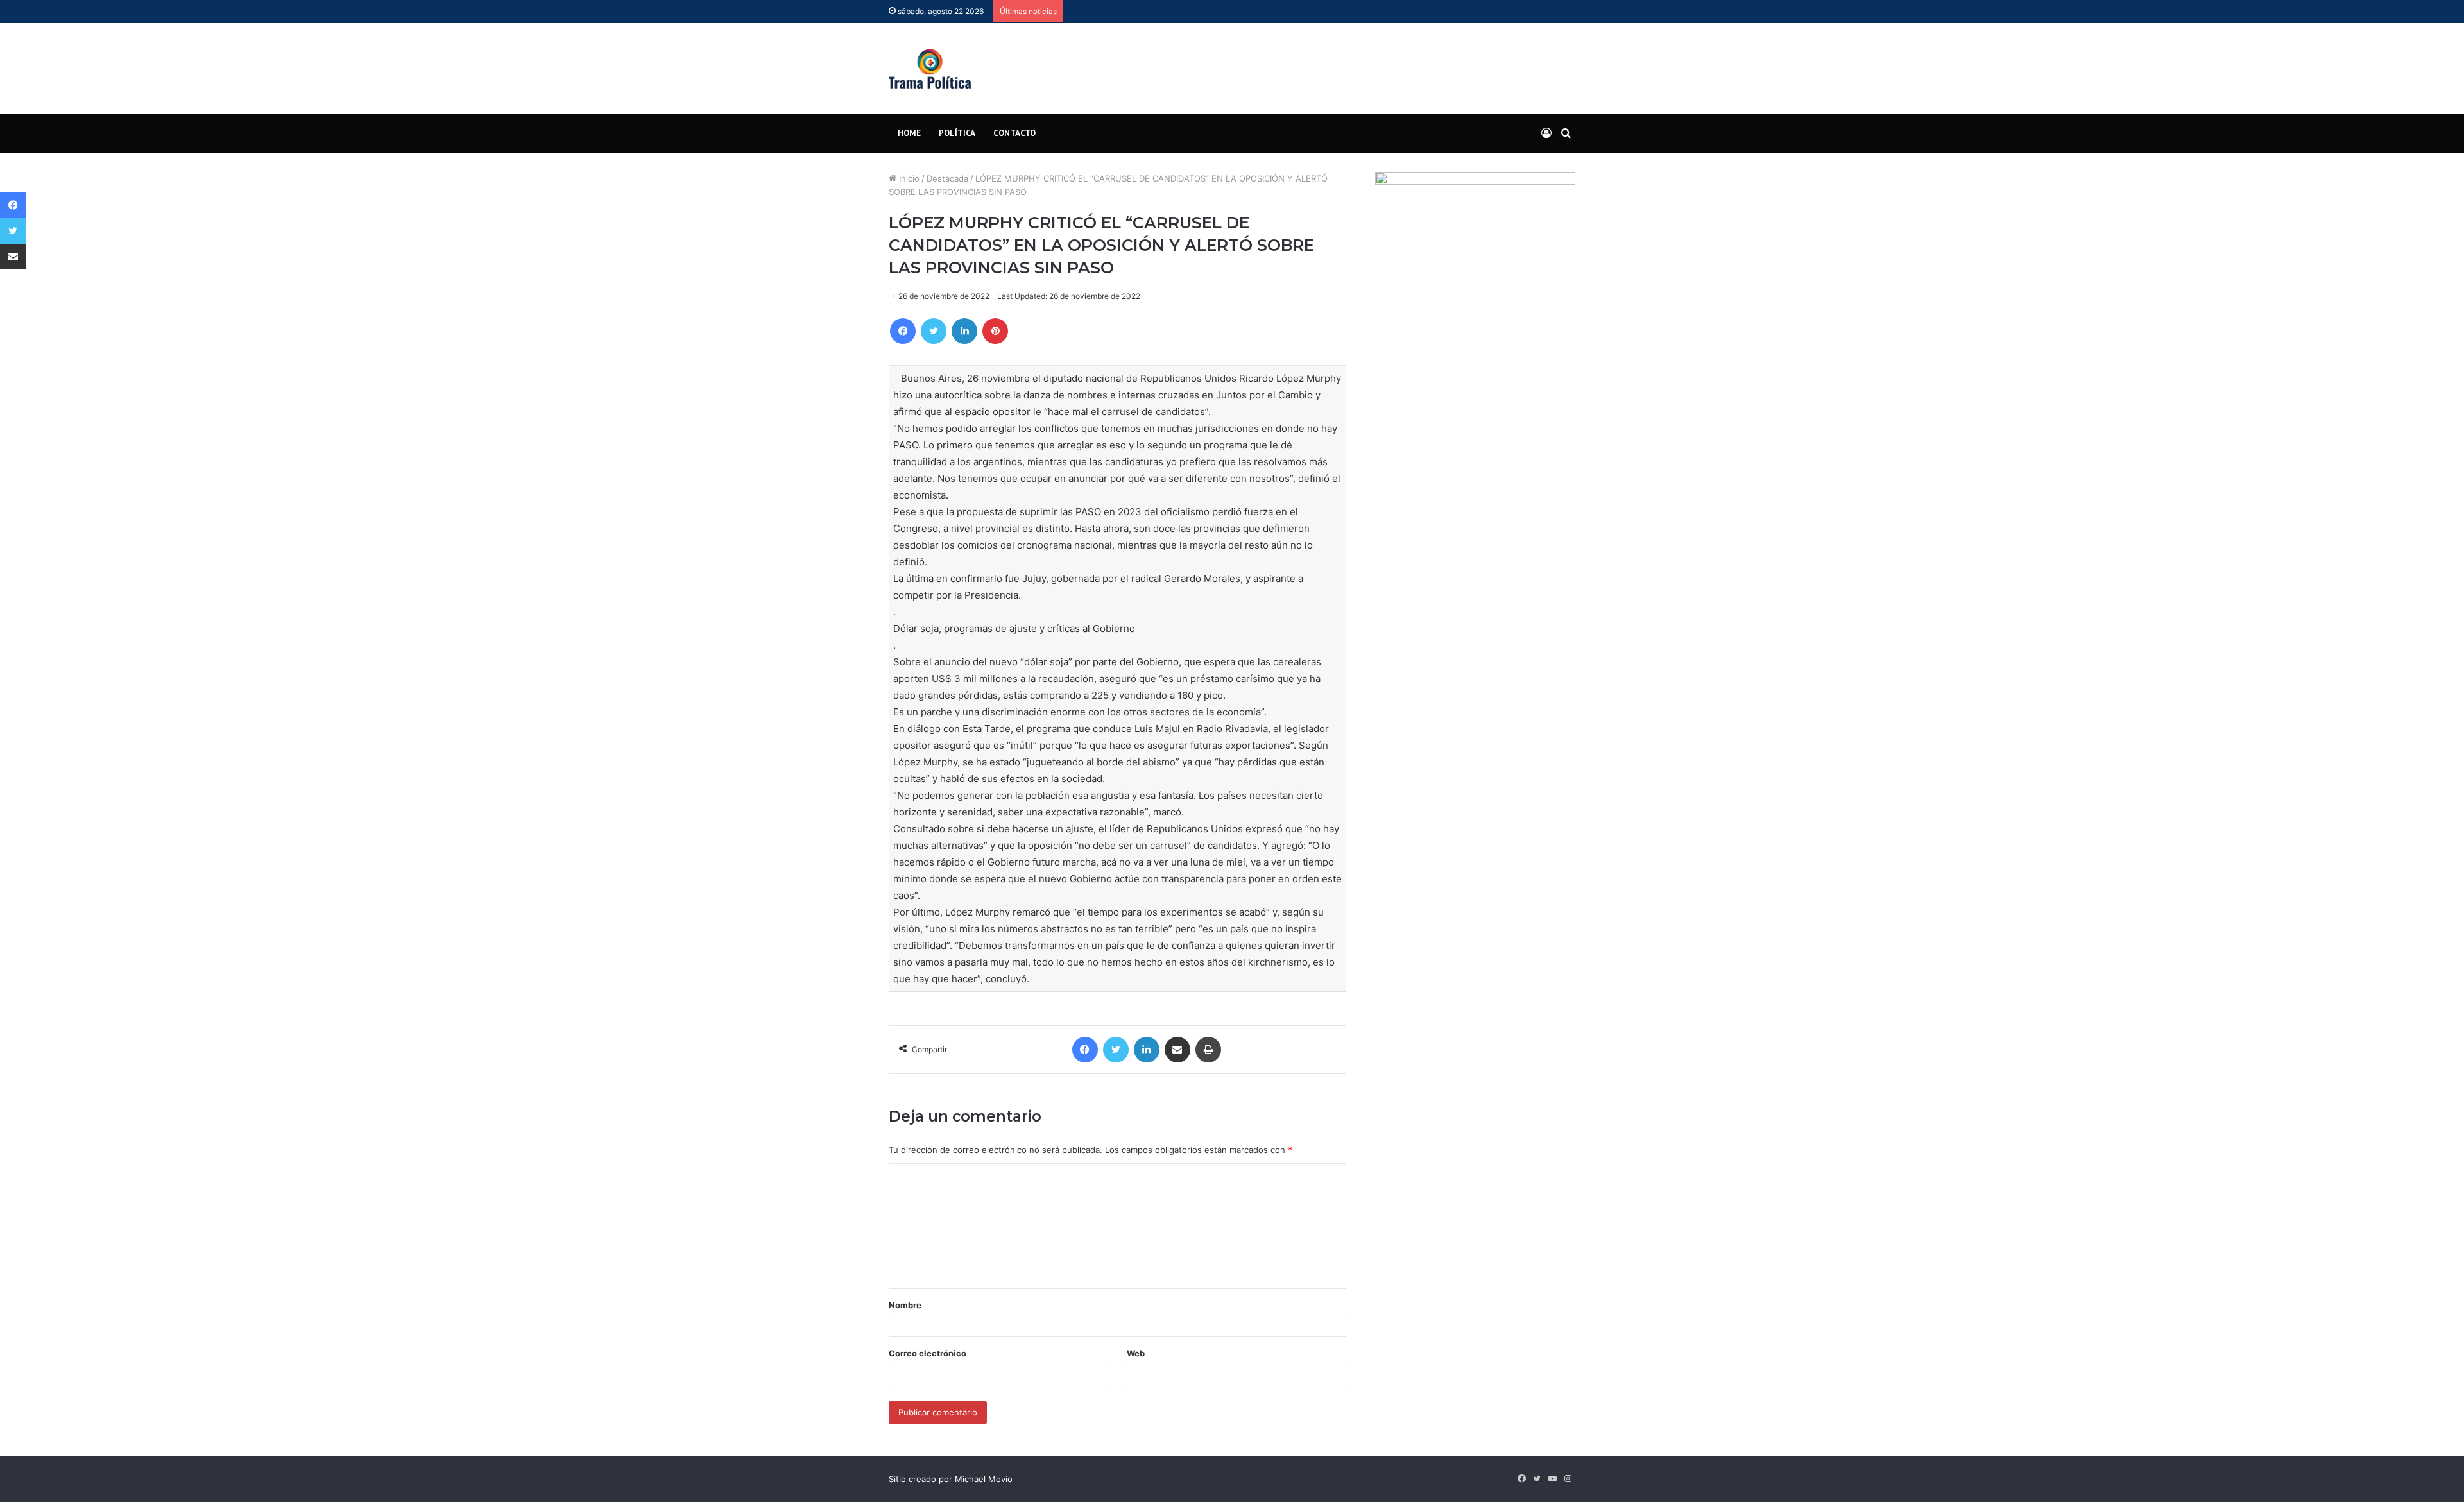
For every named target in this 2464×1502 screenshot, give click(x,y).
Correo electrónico (928, 1353)
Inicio (908, 178)
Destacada (947, 178)
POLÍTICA (957, 133)
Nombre (905, 1305)
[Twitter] (934, 331)
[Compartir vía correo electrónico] (1177, 1050)
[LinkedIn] (964, 331)
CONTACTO (1014, 133)
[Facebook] (903, 331)
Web (1136, 1353)
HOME (909, 133)
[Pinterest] (995, 331)
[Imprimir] (1208, 1050)
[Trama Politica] (930, 69)
